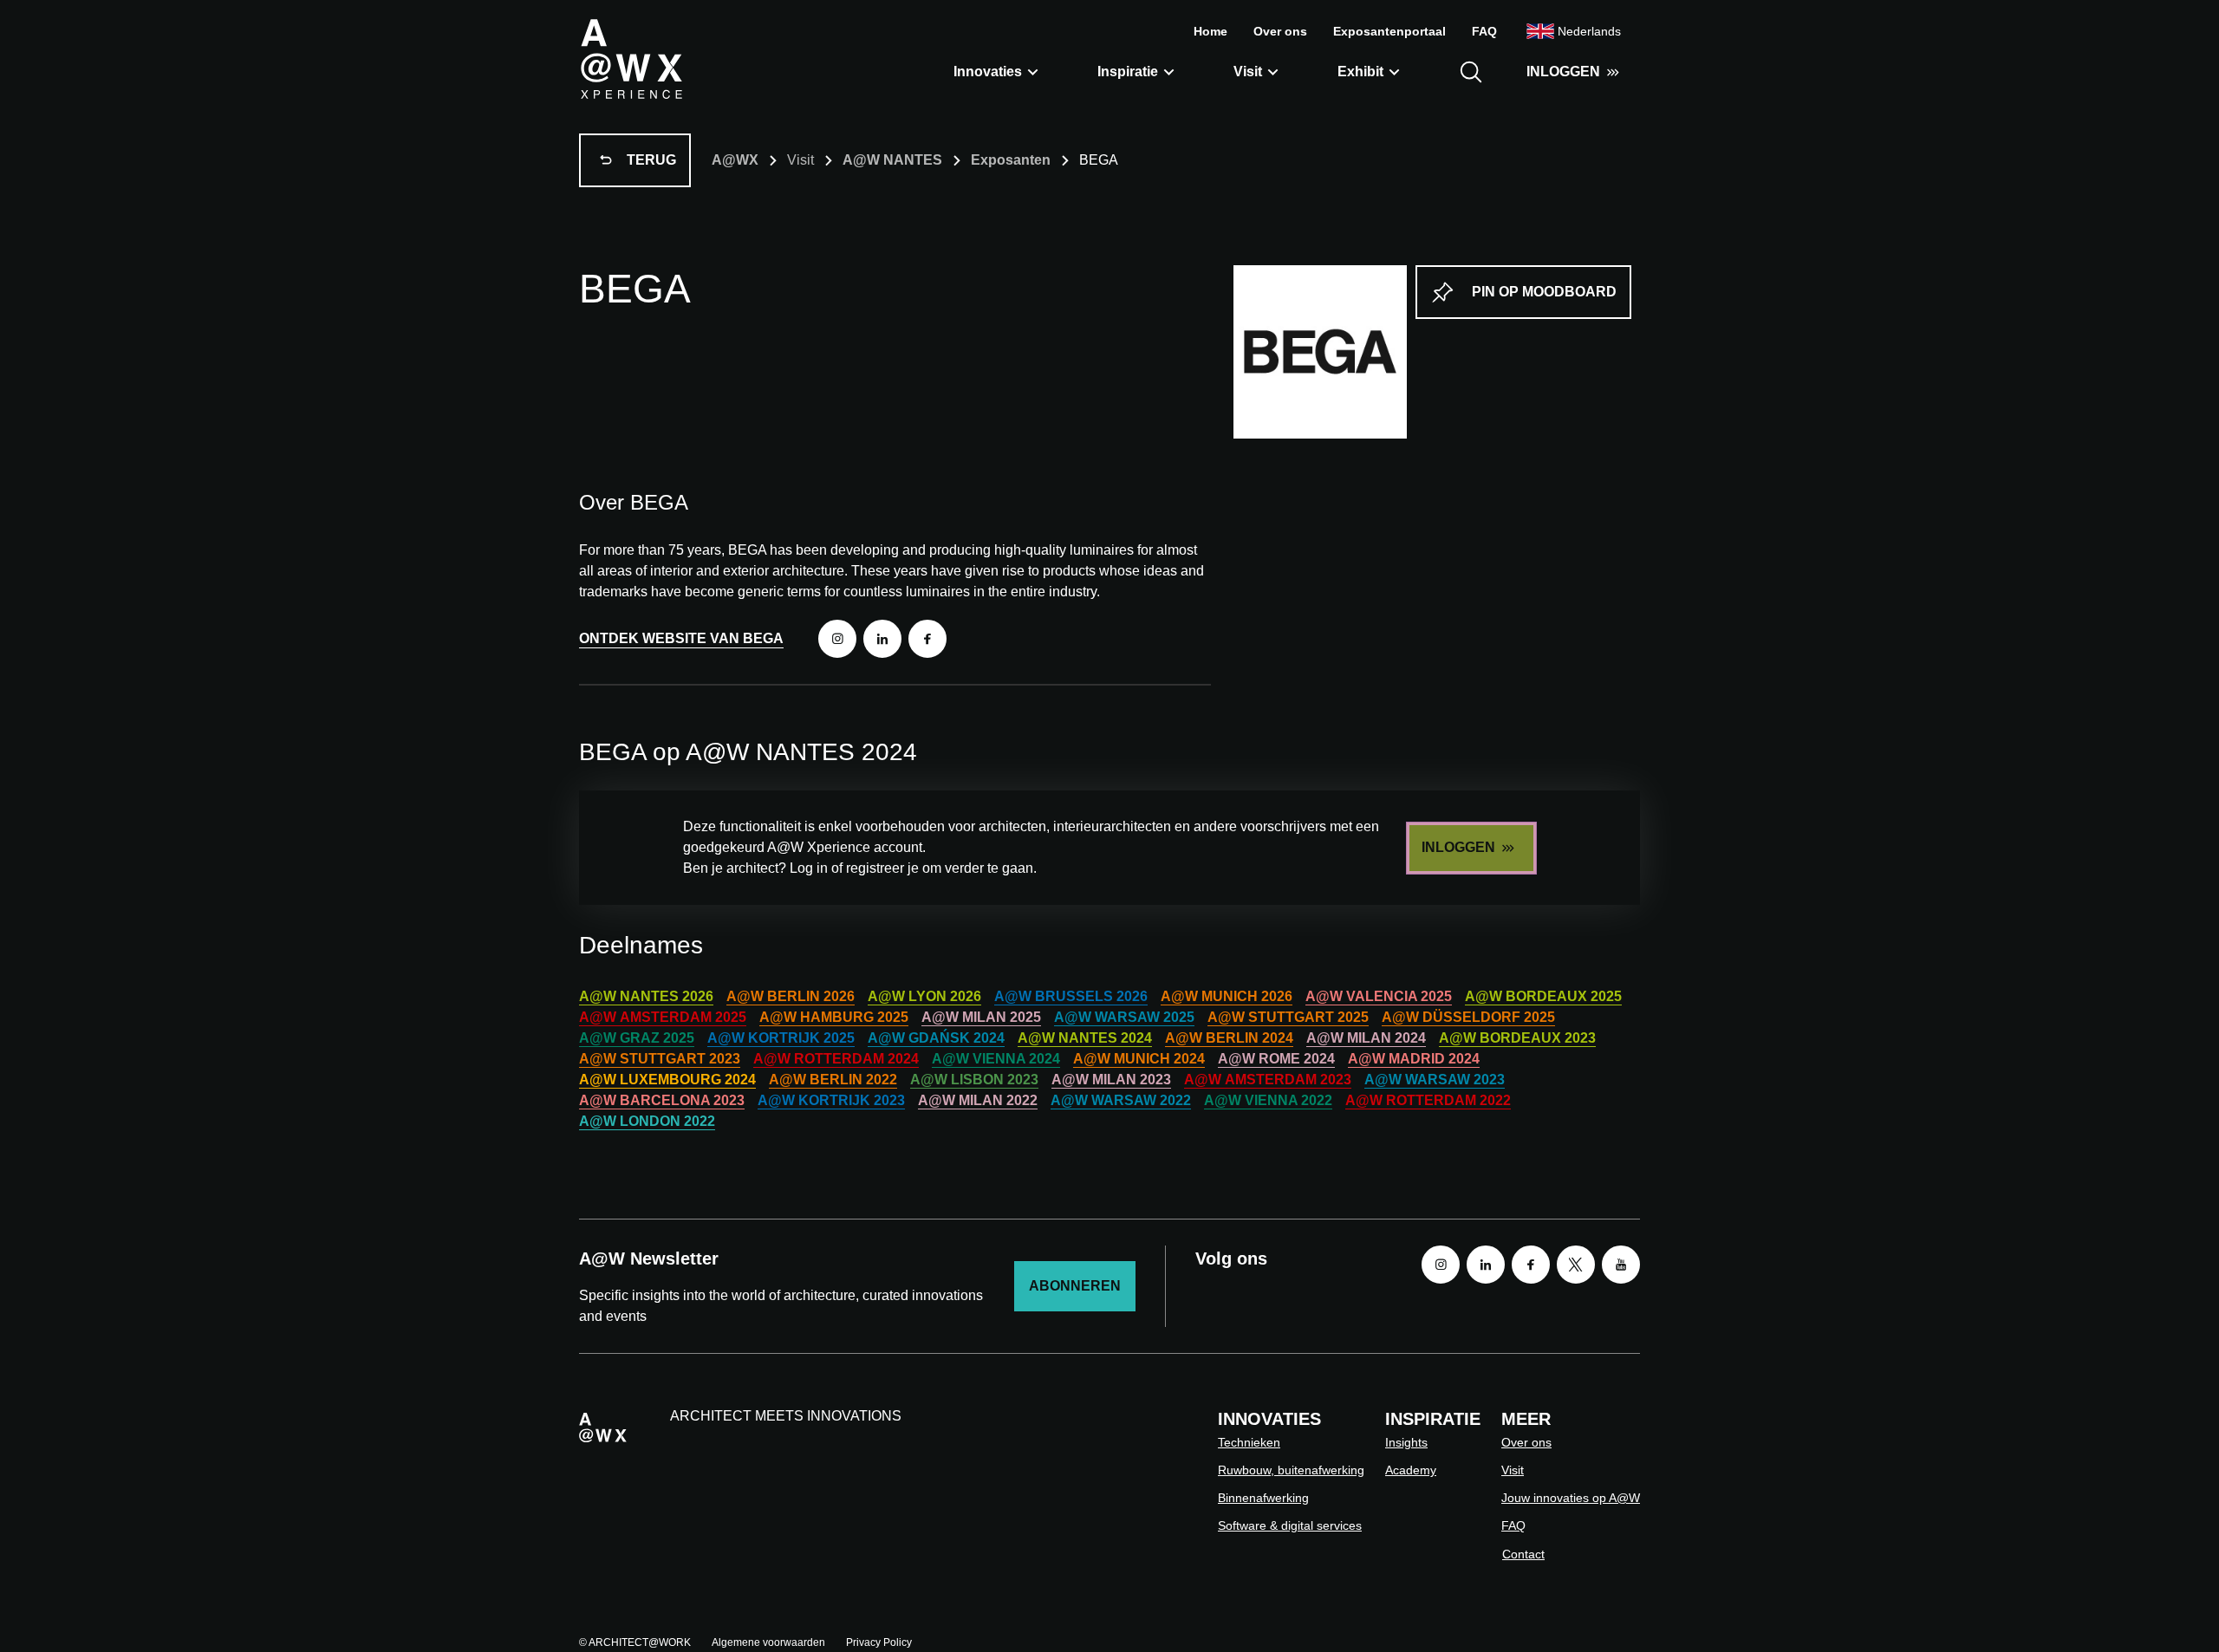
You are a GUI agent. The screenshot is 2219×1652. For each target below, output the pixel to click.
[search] (1471, 72)
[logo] (631, 58)
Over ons (1280, 31)
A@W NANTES (892, 160)
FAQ (1484, 31)
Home (1210, 31)
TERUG (651, 160)
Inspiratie (1128, 72)
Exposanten (1011, 160)
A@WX (735, 160)
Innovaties (988, 72)
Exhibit (1360, 72)
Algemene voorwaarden (768, 1642)
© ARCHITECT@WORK (635, 1642)
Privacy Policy (879, 1642)
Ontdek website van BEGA (681, 638)
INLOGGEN (1563, 72)
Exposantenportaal (1389, 31)
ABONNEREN (1075, 1286)
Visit (1248, 72)
